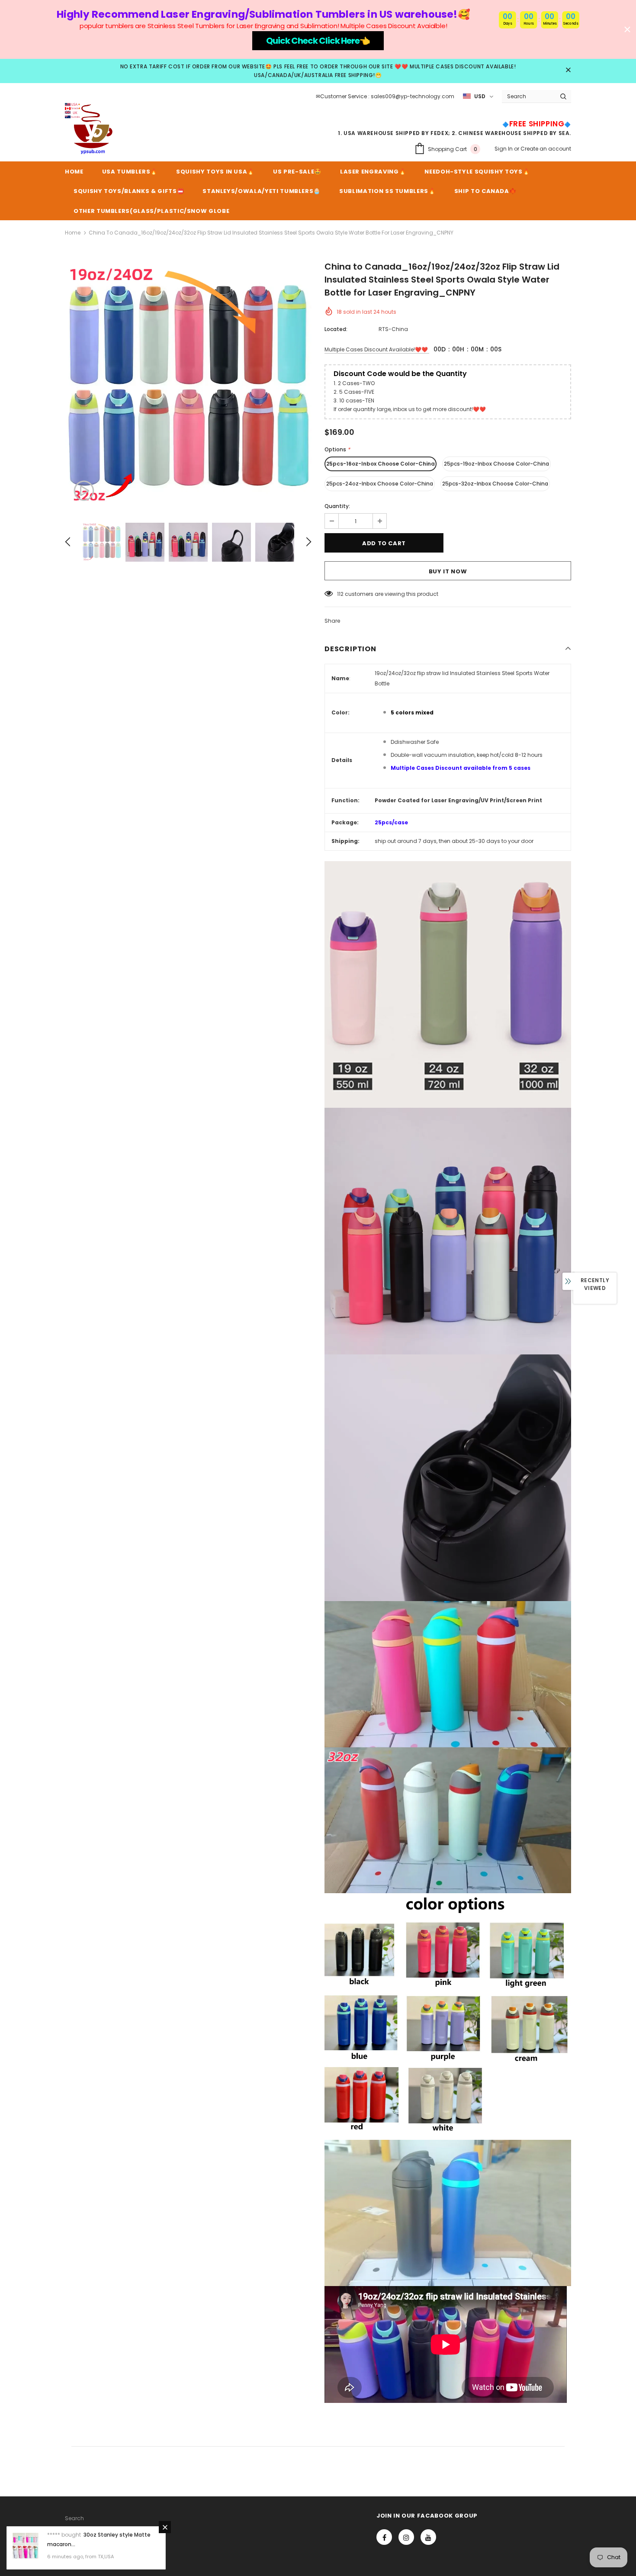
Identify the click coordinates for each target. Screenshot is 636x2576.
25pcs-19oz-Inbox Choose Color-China (496, 464)
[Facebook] (384, 2537)
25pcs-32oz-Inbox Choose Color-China (495, 484)
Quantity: (337, 506)
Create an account (546, 149)
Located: (336, 329)
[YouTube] (428, 2537)
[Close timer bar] (627, 29)
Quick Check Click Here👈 (318, 41)
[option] (188, 386)
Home (73, 233)
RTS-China (393, 329)
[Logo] (91, 129)
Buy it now (448, 571)
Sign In (504, 149)
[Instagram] (406, 2537)
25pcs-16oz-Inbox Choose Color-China (381, 464)
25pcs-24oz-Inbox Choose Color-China (380, 484)
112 (340, 594)
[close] (568, 71)
